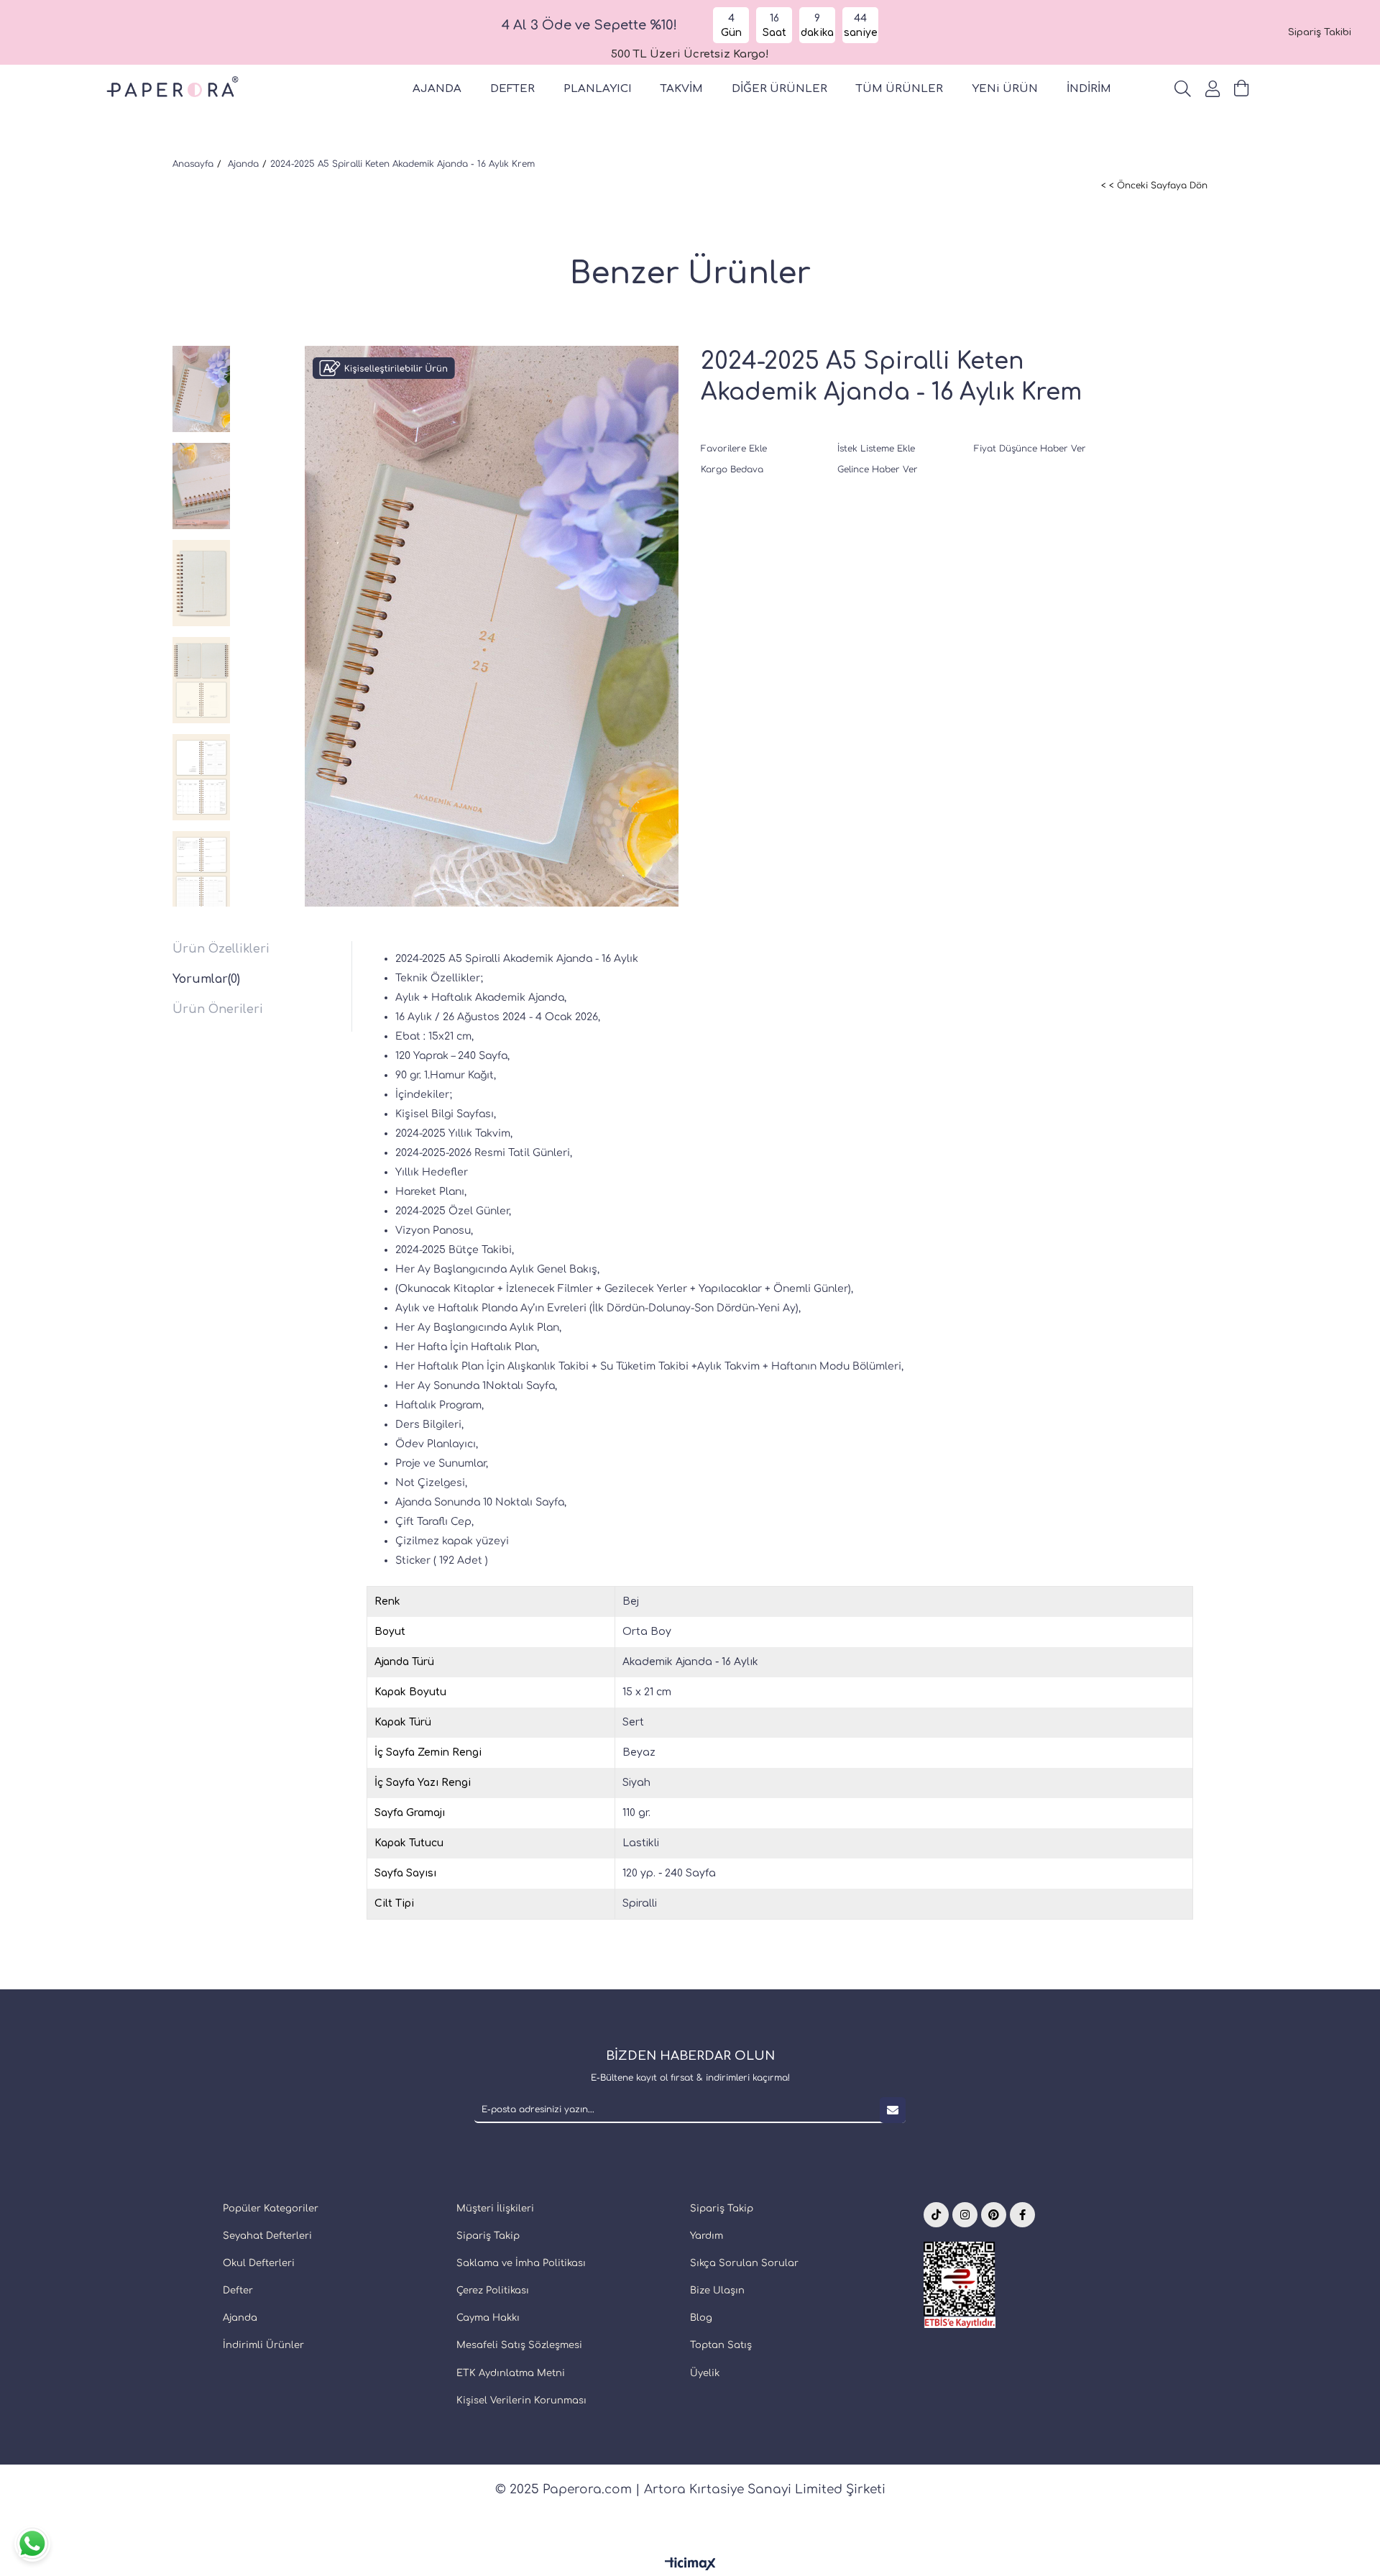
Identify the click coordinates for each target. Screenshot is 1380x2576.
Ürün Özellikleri (221, 949)
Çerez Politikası (493, 2291)
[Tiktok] (936, 2215)
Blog (701, 2318)
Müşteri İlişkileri (495, 2209)
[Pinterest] (994, 2215)
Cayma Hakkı (488, 2318)
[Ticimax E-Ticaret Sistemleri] (690, 2565)
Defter (238, 2291)
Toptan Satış (721, 2345)
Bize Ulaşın (717, 2291)
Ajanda (240, 2318)
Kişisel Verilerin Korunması (521, 2401)
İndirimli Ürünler (263, 2345)
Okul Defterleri (259, 2263)
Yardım (707, 2236)
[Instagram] (965, 2215)
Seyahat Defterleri (267, 2236)
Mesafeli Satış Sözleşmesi (519, 2345)
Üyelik (705, 2373)
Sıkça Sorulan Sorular (744, 2263)
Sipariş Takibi (1320, 32)
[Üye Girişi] (1213, 89)
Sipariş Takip (488, 2236)
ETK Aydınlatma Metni (511, 2373)
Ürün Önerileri (218, 1009)
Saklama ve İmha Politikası (521, 2263)
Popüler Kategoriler (271, 2209)
